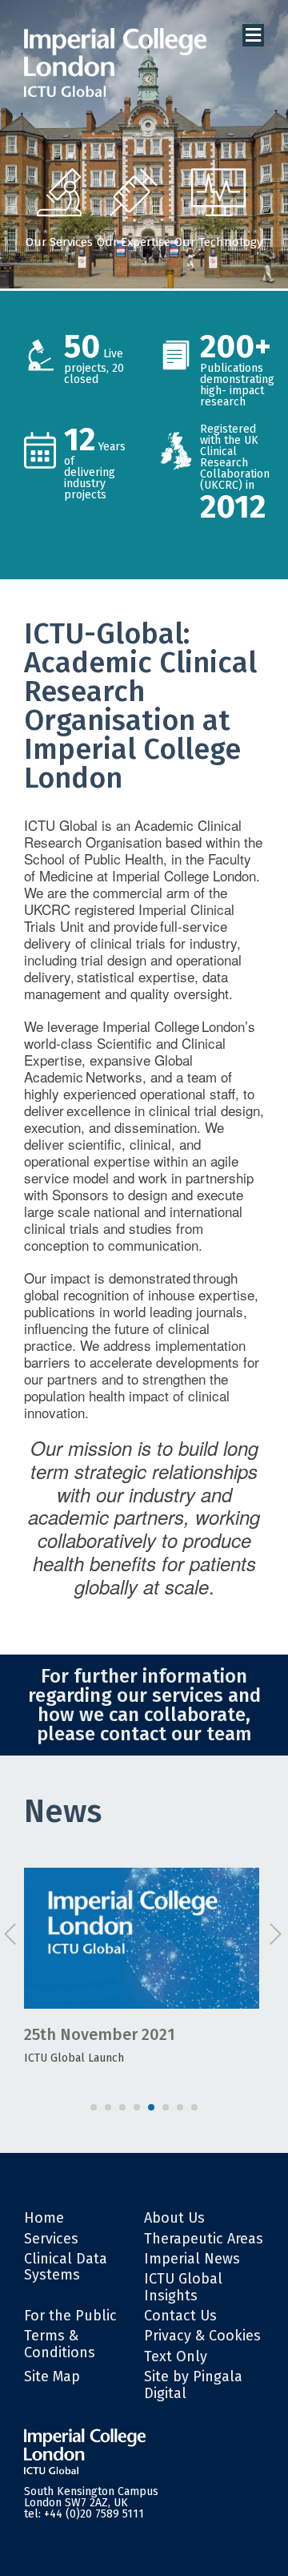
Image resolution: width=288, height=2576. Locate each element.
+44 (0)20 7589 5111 (94, 2514)
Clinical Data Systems (66, 2267)
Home (44, 2218)
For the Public (70, 2316)
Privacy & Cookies (202, 2336)
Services (51, 2239)
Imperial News (192, 2259)
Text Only (176, 2356)
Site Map (52, 2376)
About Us (174, 2218)
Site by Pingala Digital (193, 2385)
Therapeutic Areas (204, 2239)
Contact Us (180, 2316)
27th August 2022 (125, 2034)
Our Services (59, 242)
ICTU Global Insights (183, 2287)
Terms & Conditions (60, 2344)
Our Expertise (134, 242)
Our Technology (218, 242)
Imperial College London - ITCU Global (115, 63)
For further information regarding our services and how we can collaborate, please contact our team (144, 1705)
